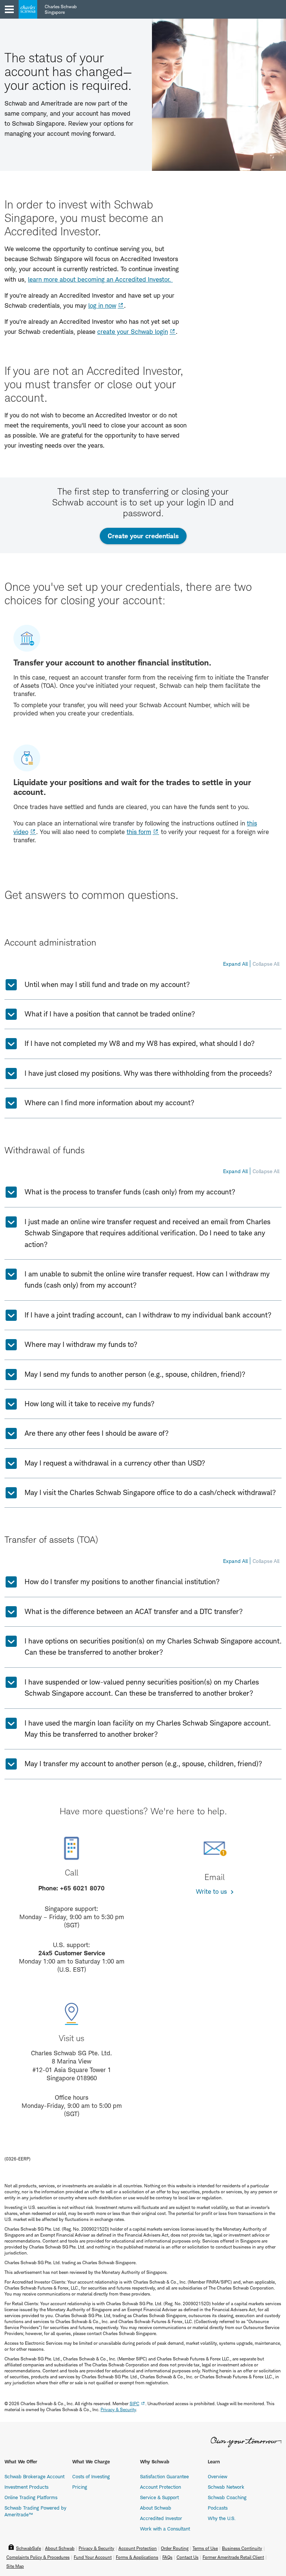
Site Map (15, 2566)
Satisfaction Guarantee (164, 2476)
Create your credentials (147, 538)
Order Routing (175, 2548)
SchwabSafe (28, 2548)
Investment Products (26, 2487)
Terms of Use (205, 2548)
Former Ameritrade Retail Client (233, 2557)
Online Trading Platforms (31, 2497)
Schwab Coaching (227, 2497)
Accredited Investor (161, 2518)
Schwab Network (226, 2487)
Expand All (235, 964)
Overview (217, 2476)
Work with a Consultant (165, 2529)
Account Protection (161, 2487)
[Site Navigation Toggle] (9, 9)
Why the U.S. (222, 2518)
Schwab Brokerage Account (34, 2476)
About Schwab (156, 2508)
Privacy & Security (96, 2548)
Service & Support (159, 2497)
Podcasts (218, 2508)
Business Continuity (242, 2548)
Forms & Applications (137, 2557)
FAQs (167, 2557)
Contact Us (188, 2557)
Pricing (80, 2487)
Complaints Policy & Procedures (38, 2557)
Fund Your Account (93, 2557)
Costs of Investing (91, 2476)
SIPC (134, 2403)
